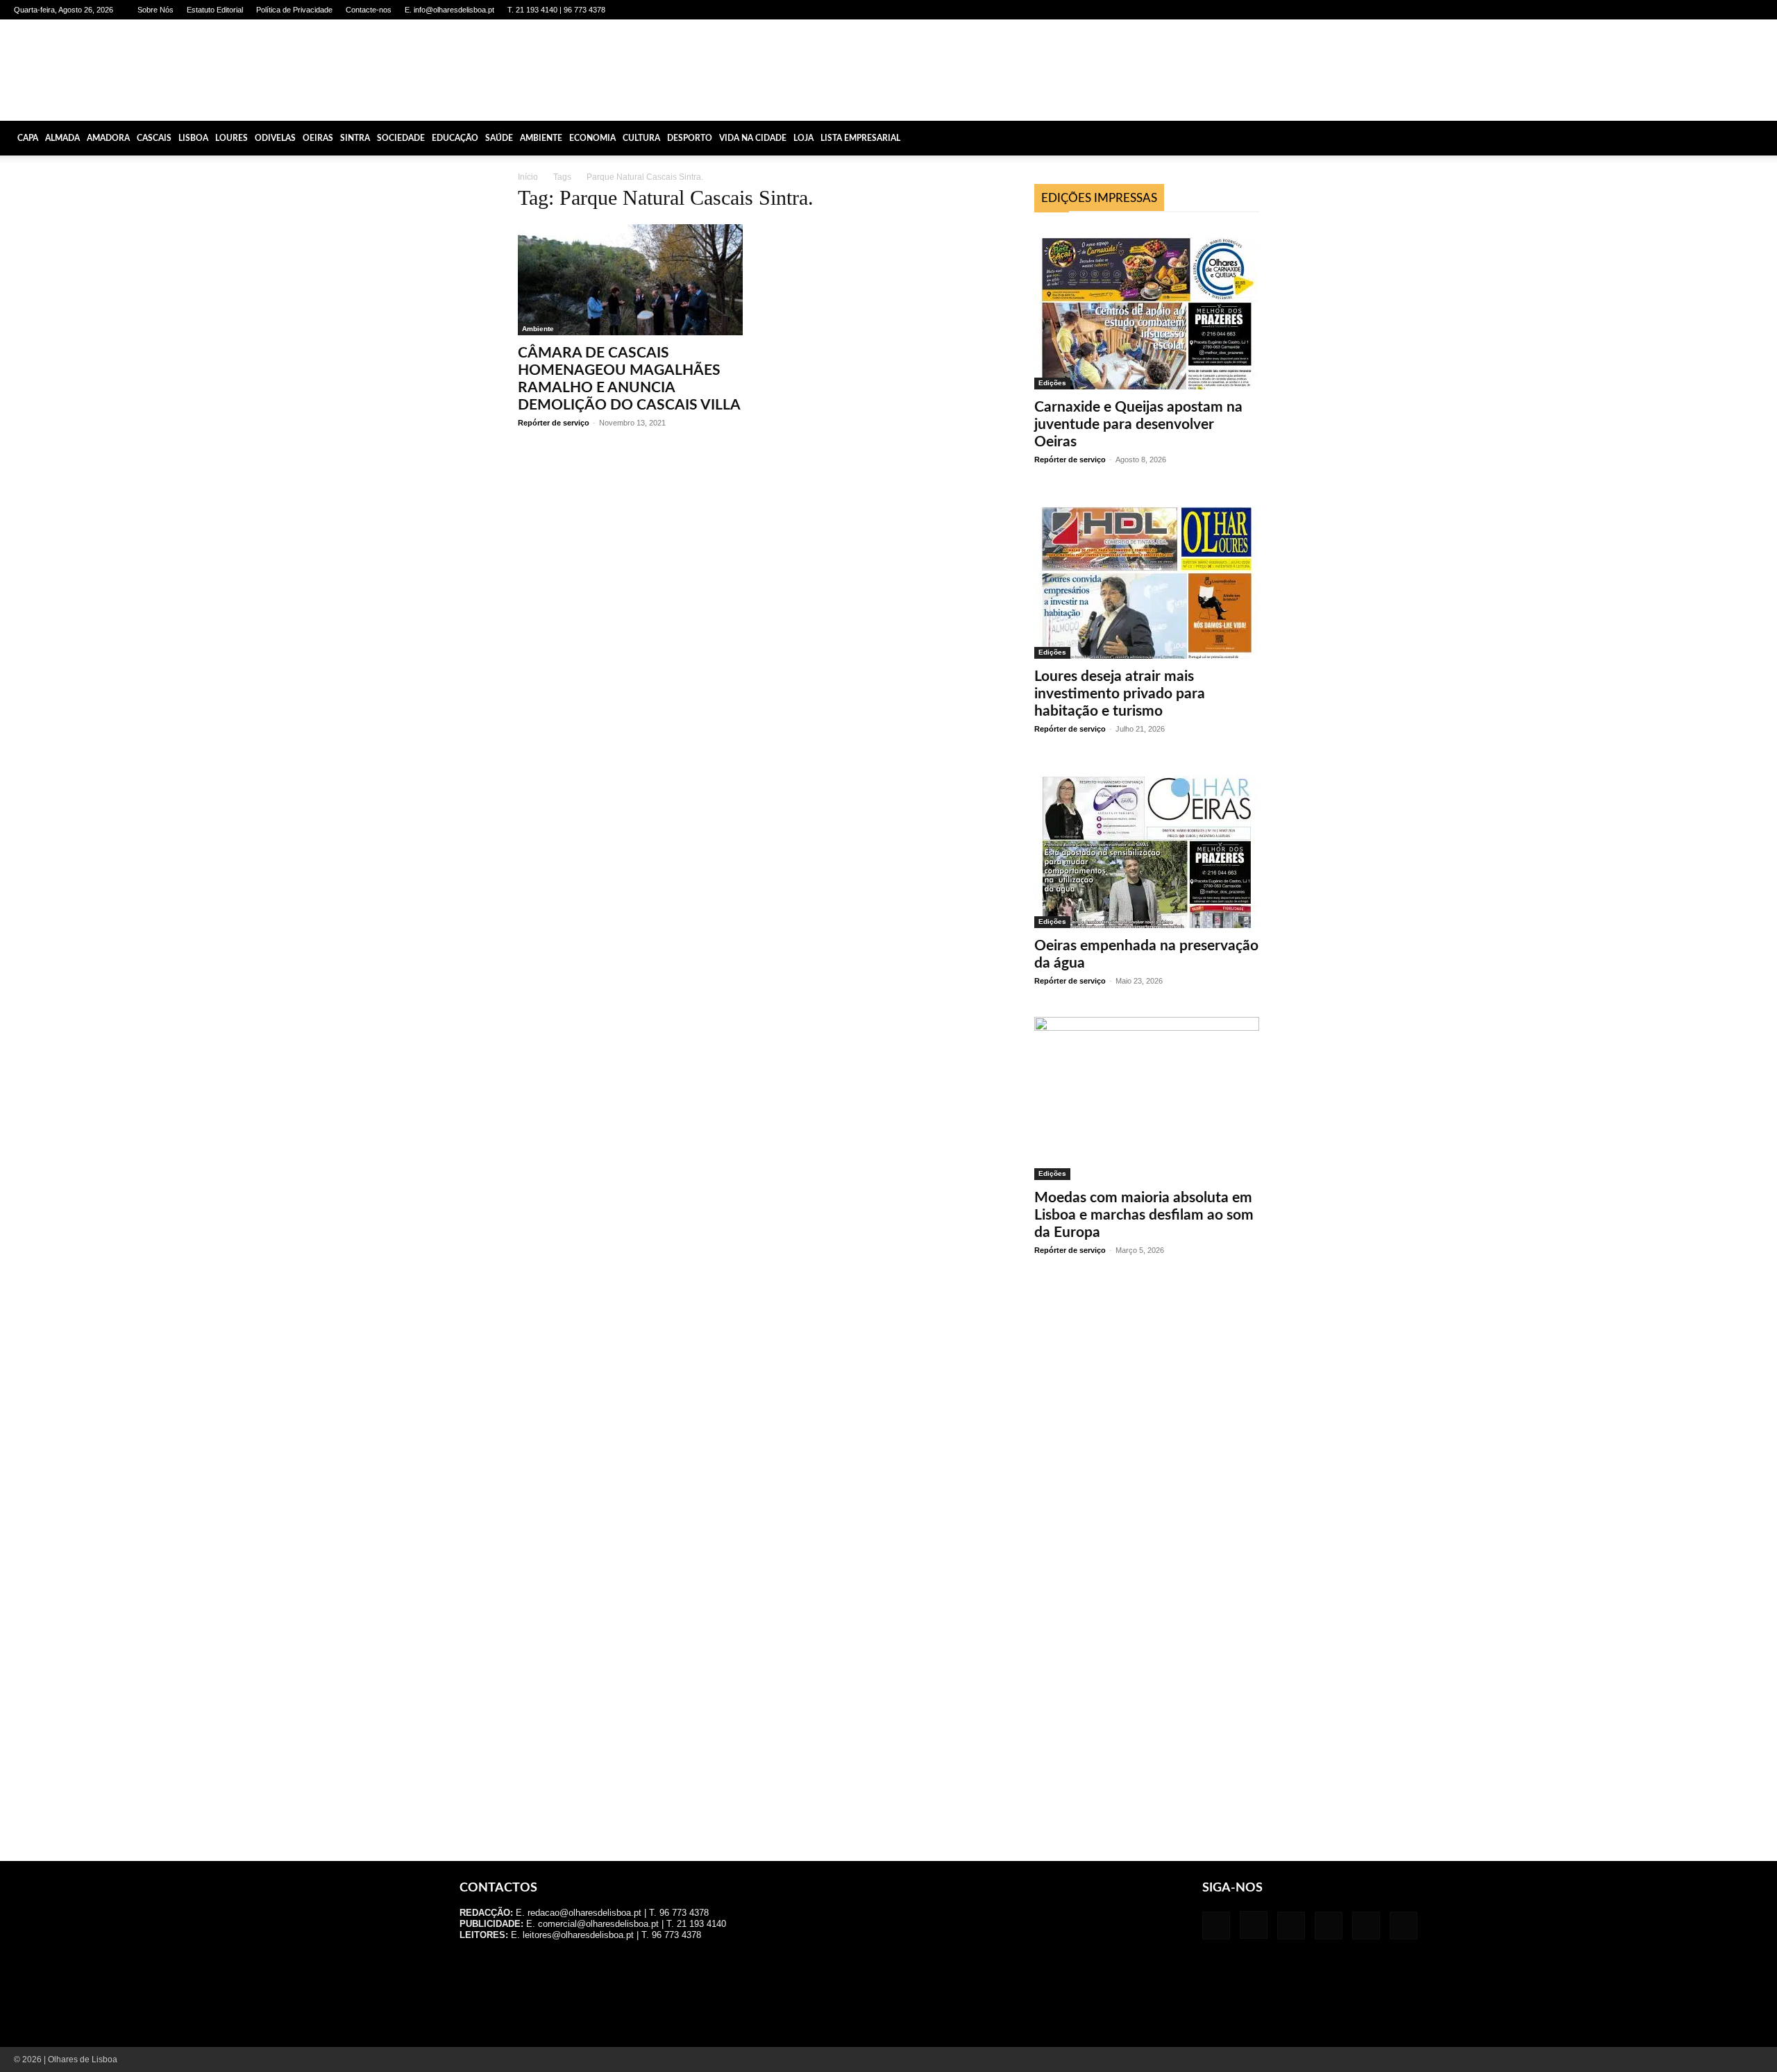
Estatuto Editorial (215, 10)
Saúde (499, 138)
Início (528, 177)
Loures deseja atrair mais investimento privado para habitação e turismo (1120, 694)
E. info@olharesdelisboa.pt (449, 10)
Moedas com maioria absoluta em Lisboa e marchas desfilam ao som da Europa (1144, 1215)
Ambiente (541, 138)
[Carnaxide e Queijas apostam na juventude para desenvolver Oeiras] (1147, 308)
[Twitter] (1730, 10)
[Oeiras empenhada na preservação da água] (1147, 847)
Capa (28, 138)
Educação (455, 138)
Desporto (690, 138)
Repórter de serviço (554, 423)
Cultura (641, 138)
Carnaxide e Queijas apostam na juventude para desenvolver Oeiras (1138, 424)
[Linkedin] (1684, 10)
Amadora (108, 138)
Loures (231, 138)
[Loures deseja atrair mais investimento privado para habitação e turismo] (1147, 577)
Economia (592, 138)
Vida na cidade (753, 138)
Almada (62, 138)
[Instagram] (1661, 10)
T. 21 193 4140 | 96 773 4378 (556, 10)
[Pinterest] (1707, 10)
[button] (1760, 138)
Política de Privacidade (294, 10)
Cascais (154, 138)
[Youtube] (1753, 10)
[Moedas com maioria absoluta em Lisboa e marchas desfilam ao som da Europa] (1147, 1098)
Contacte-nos (369, 10)
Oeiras (318, 138)
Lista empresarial (860, 138)
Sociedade (401, 138)
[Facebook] (1638, 10)
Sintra (355, 138)
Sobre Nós (155, 10)
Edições (1052, 383)
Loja (803, 138)
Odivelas (275, 138)
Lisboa (193, 138)
